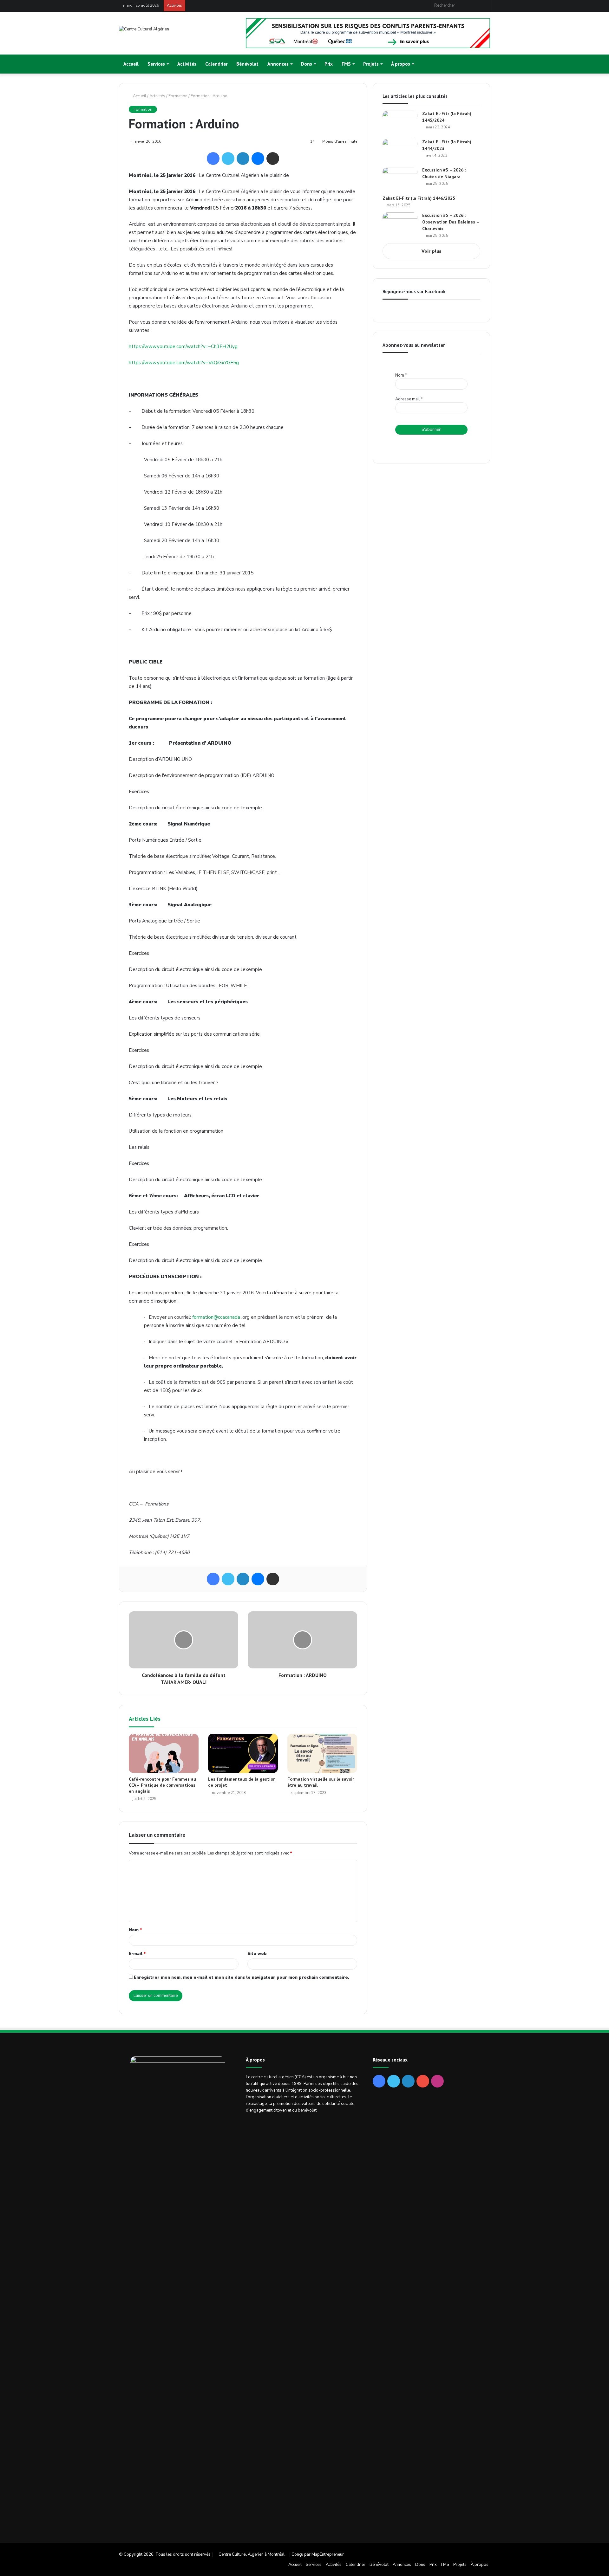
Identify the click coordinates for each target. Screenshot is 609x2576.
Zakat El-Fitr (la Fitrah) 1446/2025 (419, 198)
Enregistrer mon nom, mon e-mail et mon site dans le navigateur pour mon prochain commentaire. (242, 1977)
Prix (329, 64)
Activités (187, 64)
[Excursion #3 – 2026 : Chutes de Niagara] (400, 179)
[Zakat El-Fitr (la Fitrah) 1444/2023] (400, 151)
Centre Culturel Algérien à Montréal (252, 2554)
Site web (257, 1954)
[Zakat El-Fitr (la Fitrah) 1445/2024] (400, 123)
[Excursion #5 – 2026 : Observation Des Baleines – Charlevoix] (400, 224)
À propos (401, 64)
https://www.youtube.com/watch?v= (183, 346)
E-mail (137, 1954)
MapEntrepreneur (328, 2554)
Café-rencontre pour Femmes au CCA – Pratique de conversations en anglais (162, 1785)
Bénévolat (247, 64)
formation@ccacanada (216, 1317)
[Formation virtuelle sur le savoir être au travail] (322, 1753)
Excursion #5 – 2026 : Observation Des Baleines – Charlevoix (451, 222)
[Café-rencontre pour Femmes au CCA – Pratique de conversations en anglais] (164, 1753)
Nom (135, 1930)
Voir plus (431, 251)
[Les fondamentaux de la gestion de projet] (243, 1753)
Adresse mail (409, 399)
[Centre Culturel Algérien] (144, 29)
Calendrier (216, 64)
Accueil (131, 64)
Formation (178, 96)
